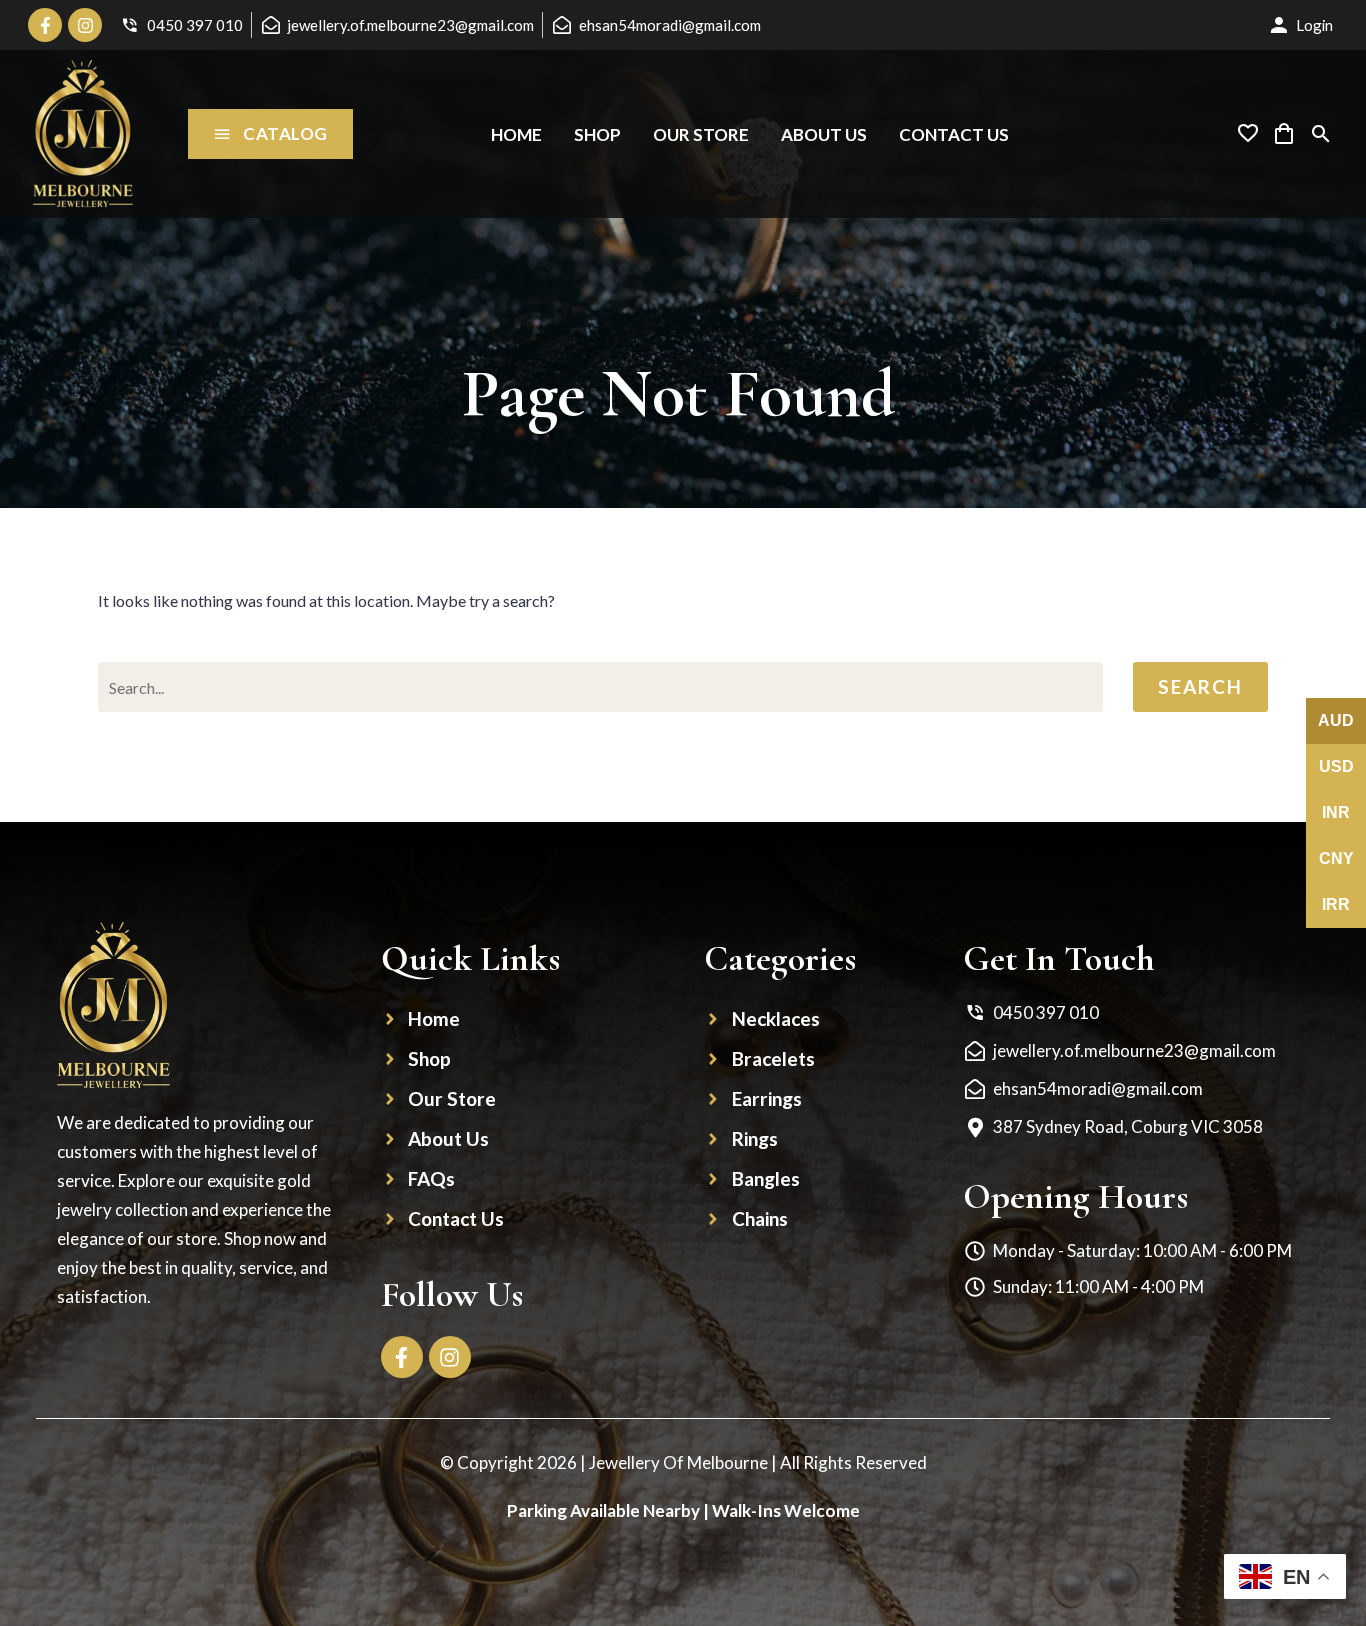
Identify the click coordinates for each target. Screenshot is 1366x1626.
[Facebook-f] (45, 25)
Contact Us (954, 134)
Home (516, 134)
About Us (824, 134)
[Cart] (1284, 134)
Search (1200, 686)
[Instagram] (85, 25)
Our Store (701, 134)
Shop (597, 134)
